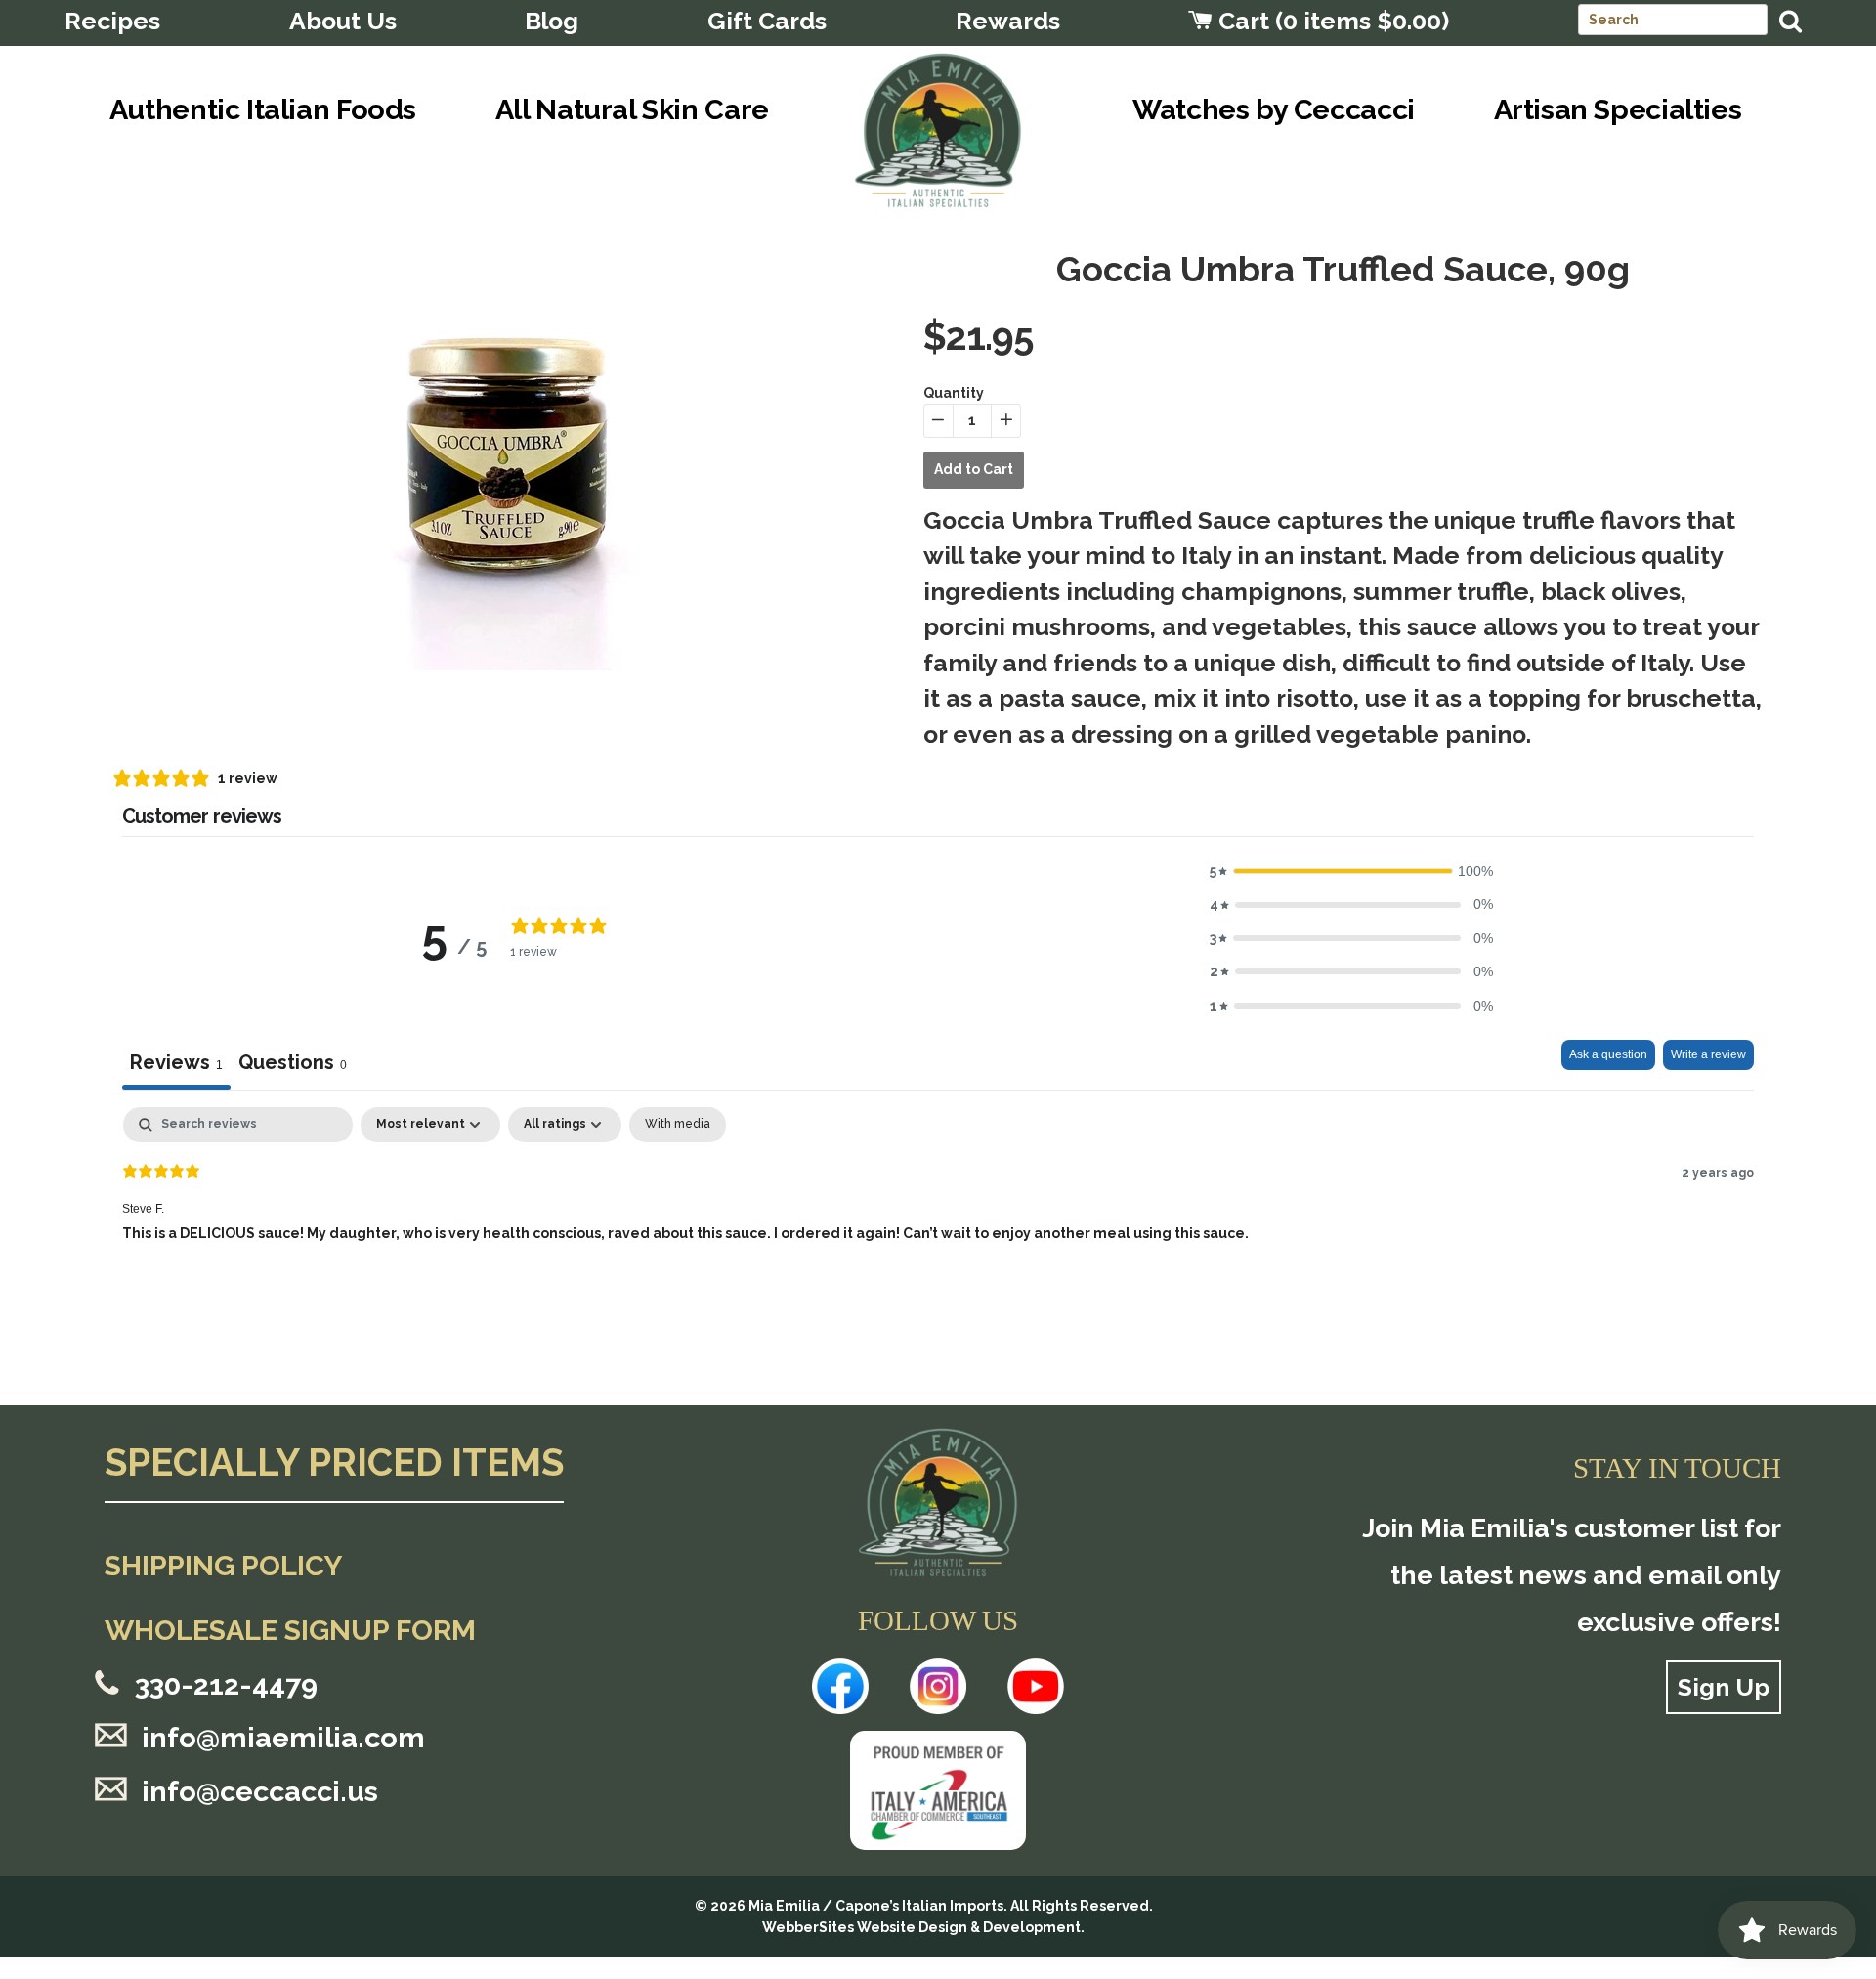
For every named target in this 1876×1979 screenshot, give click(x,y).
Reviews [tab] (176, 1062)
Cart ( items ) (1331, 21)
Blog (552, 21)
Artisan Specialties (1618, 109)
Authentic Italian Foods (263, 109)
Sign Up (1724, 1687)
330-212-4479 (226, 1685)
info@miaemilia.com (283, 1738)
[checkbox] (678, 1125)
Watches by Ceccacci (1274, 109)
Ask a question (1608, 1054)
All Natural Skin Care (632, 109)
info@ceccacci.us (260, 1791)
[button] (1351, 871)
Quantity (954, 393)
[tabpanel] (938, 1232)
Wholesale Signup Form (290, 1630)
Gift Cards (767, 21)
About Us (343, 21)
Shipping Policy (223, 1566)
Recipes (112, 21)
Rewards (1008, 21)
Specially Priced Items (334, 1464)
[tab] (293, 1065)
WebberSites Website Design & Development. (923, 1927)
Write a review (1708, 1054)
